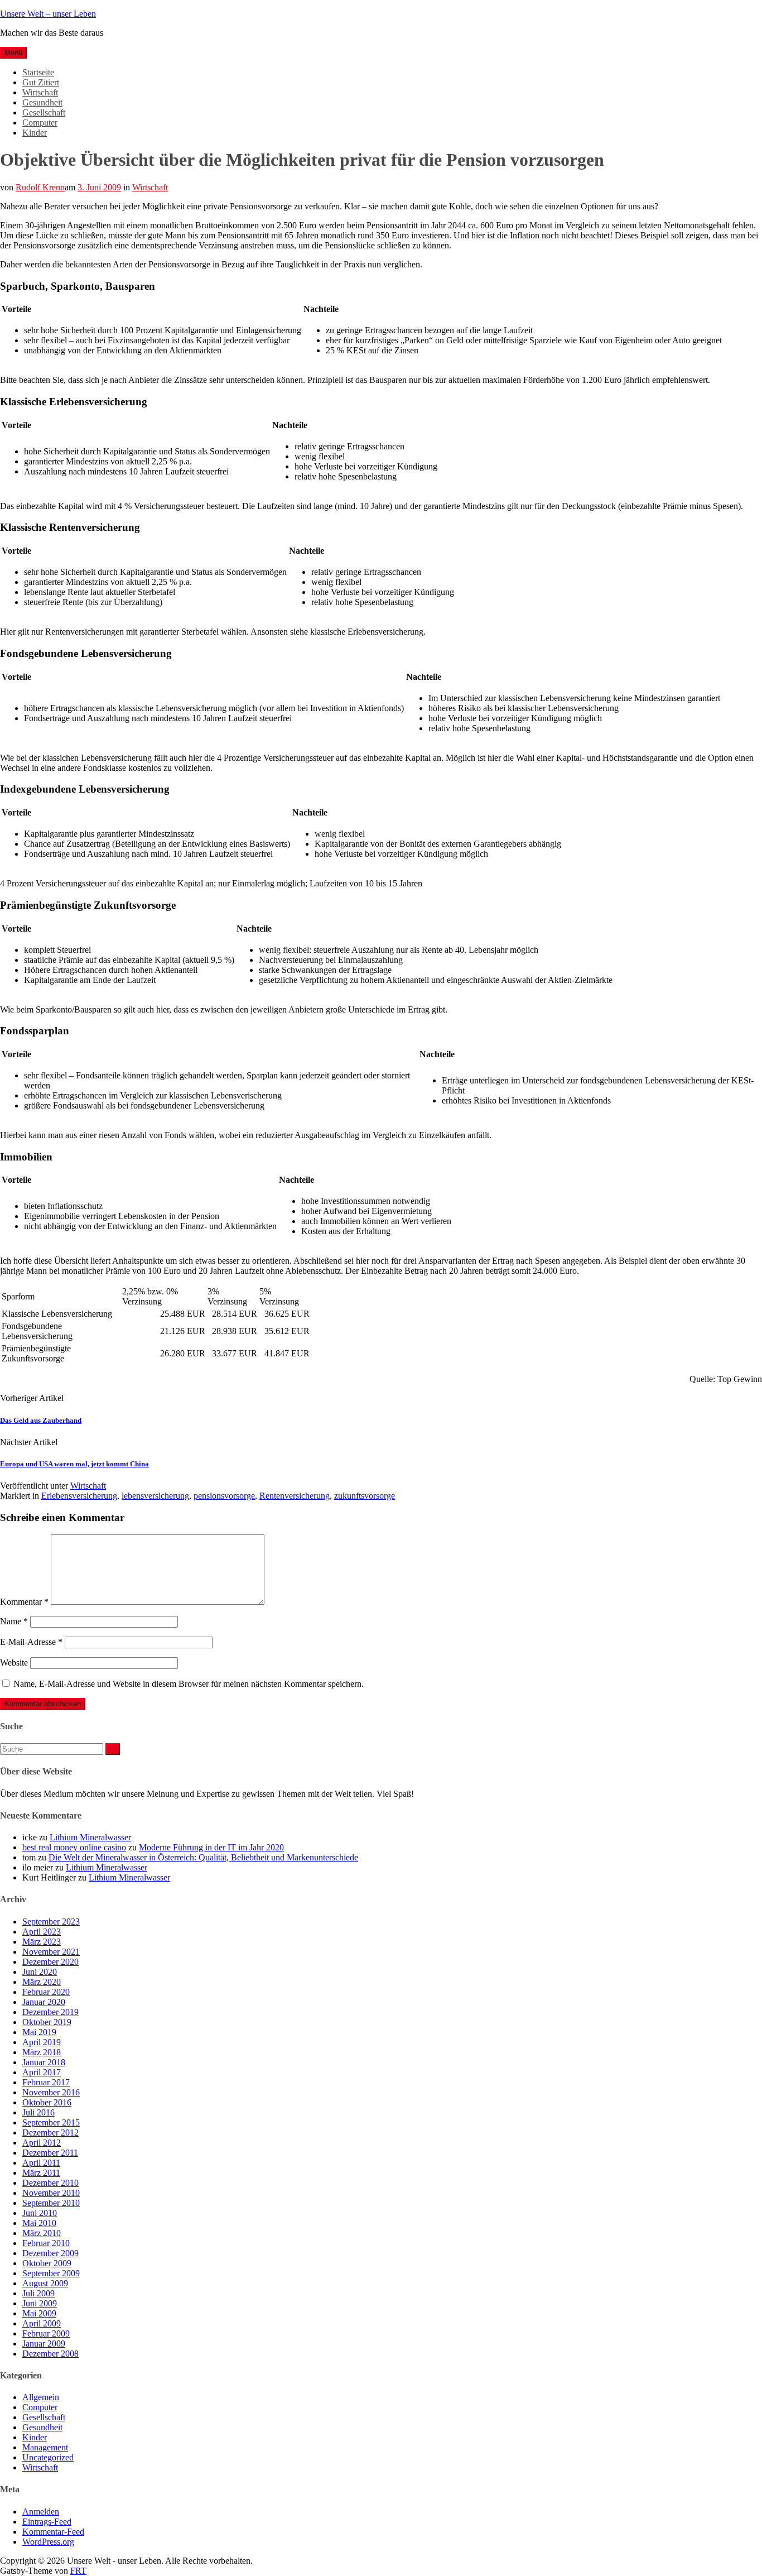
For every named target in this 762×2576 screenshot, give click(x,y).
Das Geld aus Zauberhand (41, 1420)
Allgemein (41, 2397)
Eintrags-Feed (47, 2522)
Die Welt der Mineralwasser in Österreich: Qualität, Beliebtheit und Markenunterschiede (203, 1857)
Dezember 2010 (50, 2183)
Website (14, 1663)
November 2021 (51, 1952)
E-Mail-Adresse (31, 1642)
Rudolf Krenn (40, 187)
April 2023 (42, 1932)
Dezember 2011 (50, 2153)
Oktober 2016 (47, 2102)
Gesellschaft (44, 112)
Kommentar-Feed (53, 2532)
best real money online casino (74, 1847)
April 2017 (42, 2072)
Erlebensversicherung (79, 1496)
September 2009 (51, 2273)
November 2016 (51, 2092)
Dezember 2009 (50, 2253)
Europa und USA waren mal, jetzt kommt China (74, 1464)
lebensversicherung (155, 1496)
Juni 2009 (40, 2303)
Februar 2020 (46, 1992)
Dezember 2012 (50, 2133)
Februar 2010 (46, 2243)
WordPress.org (48, 2542)
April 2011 (41, 2163)
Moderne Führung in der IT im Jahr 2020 (211, 1847)
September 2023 (51, 1922)
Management (45, 2447)
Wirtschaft (40, 92)
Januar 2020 (44, 2002)
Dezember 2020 (50, 1962)
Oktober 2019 (47, 2022)
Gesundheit (42, 102)
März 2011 (41, 2173)
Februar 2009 (46, 2333)
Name (14, 1621)
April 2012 (42, 2143)
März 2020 (42, 1982)
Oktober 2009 (47, 2263)
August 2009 (45, 2283)
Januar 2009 (44, 2344)
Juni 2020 (40, 1972)
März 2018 (42, 2052)
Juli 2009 (38, 2293)
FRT (78, 2571)
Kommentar (24, 1602)
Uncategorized (48, 2457)
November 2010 (51, 2193)
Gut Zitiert (41, 82)
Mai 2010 (39, 2223)
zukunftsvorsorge (365, 1496)
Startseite (38, 72)
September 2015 (51, 2122)
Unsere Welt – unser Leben (48, 14)
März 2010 (42, 2233)
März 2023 (42, 1942)
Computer (40, 123)
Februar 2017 (46, 2082)
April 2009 (42, 2323)
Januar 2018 (44, 2062)
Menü (13, 53)
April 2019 (42, 2042)
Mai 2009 (39, 2313)
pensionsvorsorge (224, 1496)
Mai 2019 (39, 2032)
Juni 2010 (40, 2213)
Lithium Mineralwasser (90, 1837)
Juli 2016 (38, 2112)
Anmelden (41, 2512)
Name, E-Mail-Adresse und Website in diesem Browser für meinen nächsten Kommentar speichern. (189, 1684)
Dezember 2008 (50, 2354)
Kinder (35, 133)
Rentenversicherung (295, 1496)
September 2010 (51, 2203)
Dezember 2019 (50, 2012)
